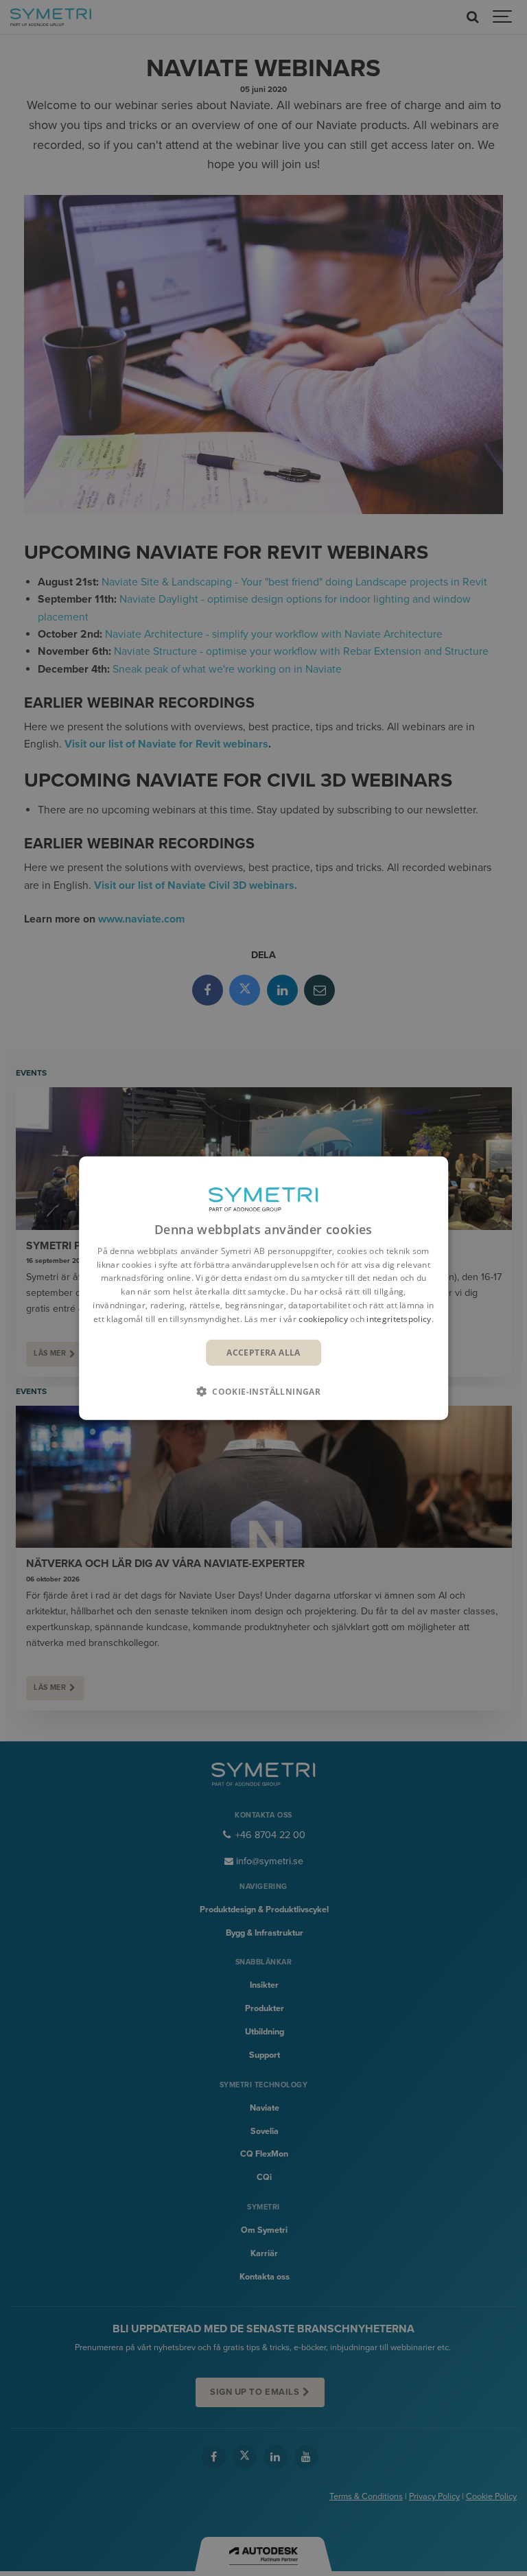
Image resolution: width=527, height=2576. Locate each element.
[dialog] (263, 1288)
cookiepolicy (323, 1319)
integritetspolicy (399, 1319)
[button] (263, 1391)
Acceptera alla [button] (263, 1352)
